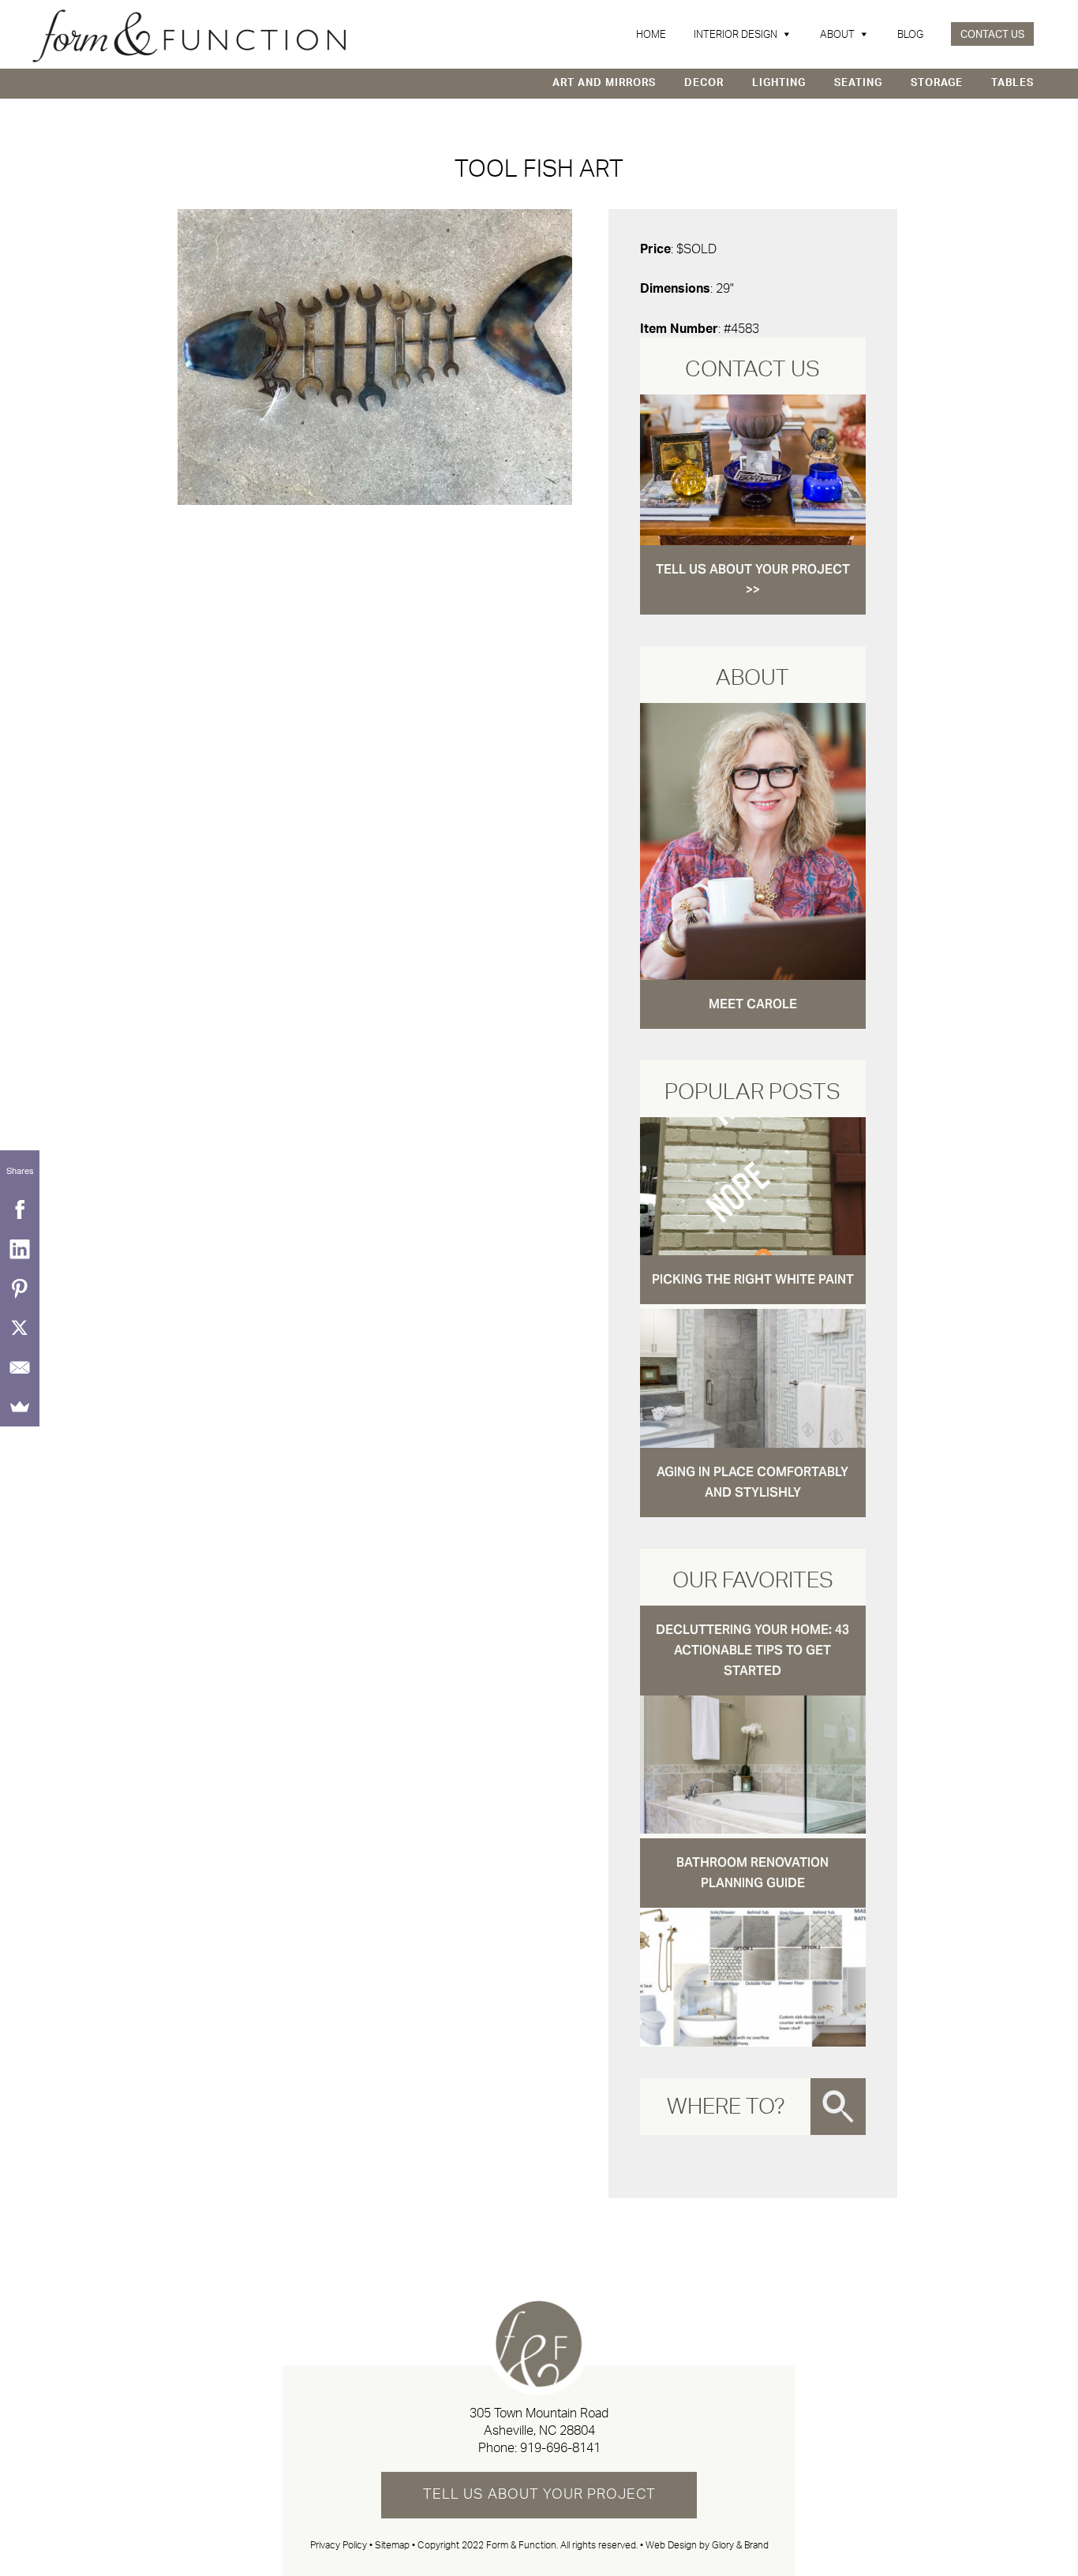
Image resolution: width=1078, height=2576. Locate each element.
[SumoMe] (20, 1407)
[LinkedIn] (20, 1249)
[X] (20, 1328)
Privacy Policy (339, 2545)
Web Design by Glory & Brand (707, 2545)
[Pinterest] (20, 1288)
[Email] (20, 1367)
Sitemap (392, 2545)
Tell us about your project (539, 2495)
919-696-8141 (560, 2448)
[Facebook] (20, 1209)
